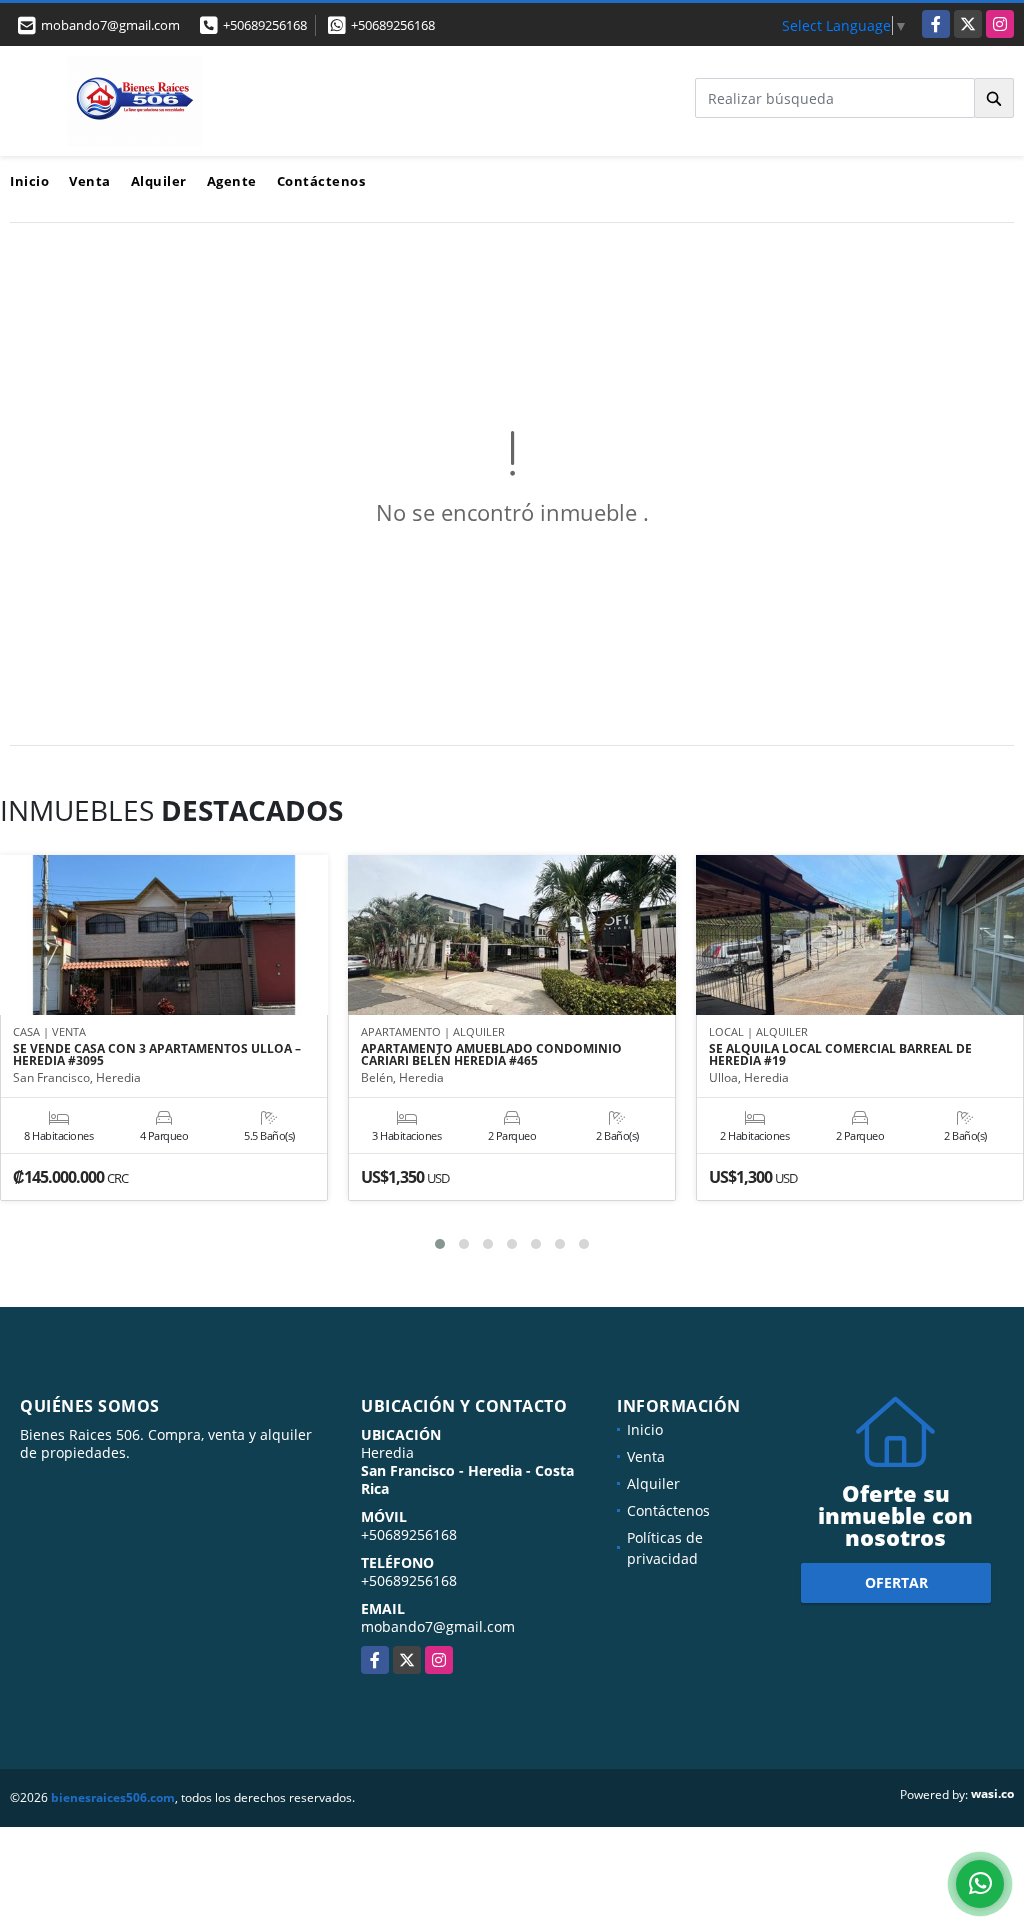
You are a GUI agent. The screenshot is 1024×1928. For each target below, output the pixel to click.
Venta (90, 181)
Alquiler (159, 181)
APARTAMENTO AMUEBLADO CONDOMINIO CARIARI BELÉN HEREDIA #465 (491, 1055)
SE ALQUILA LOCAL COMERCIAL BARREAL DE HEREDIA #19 (840, 1055)
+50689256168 (265, 25)
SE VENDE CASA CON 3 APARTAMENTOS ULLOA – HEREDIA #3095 (157, 1055)
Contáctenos (321, 181)
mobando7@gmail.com (438, 1626)
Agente (232, 181)
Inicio (29, 181)
